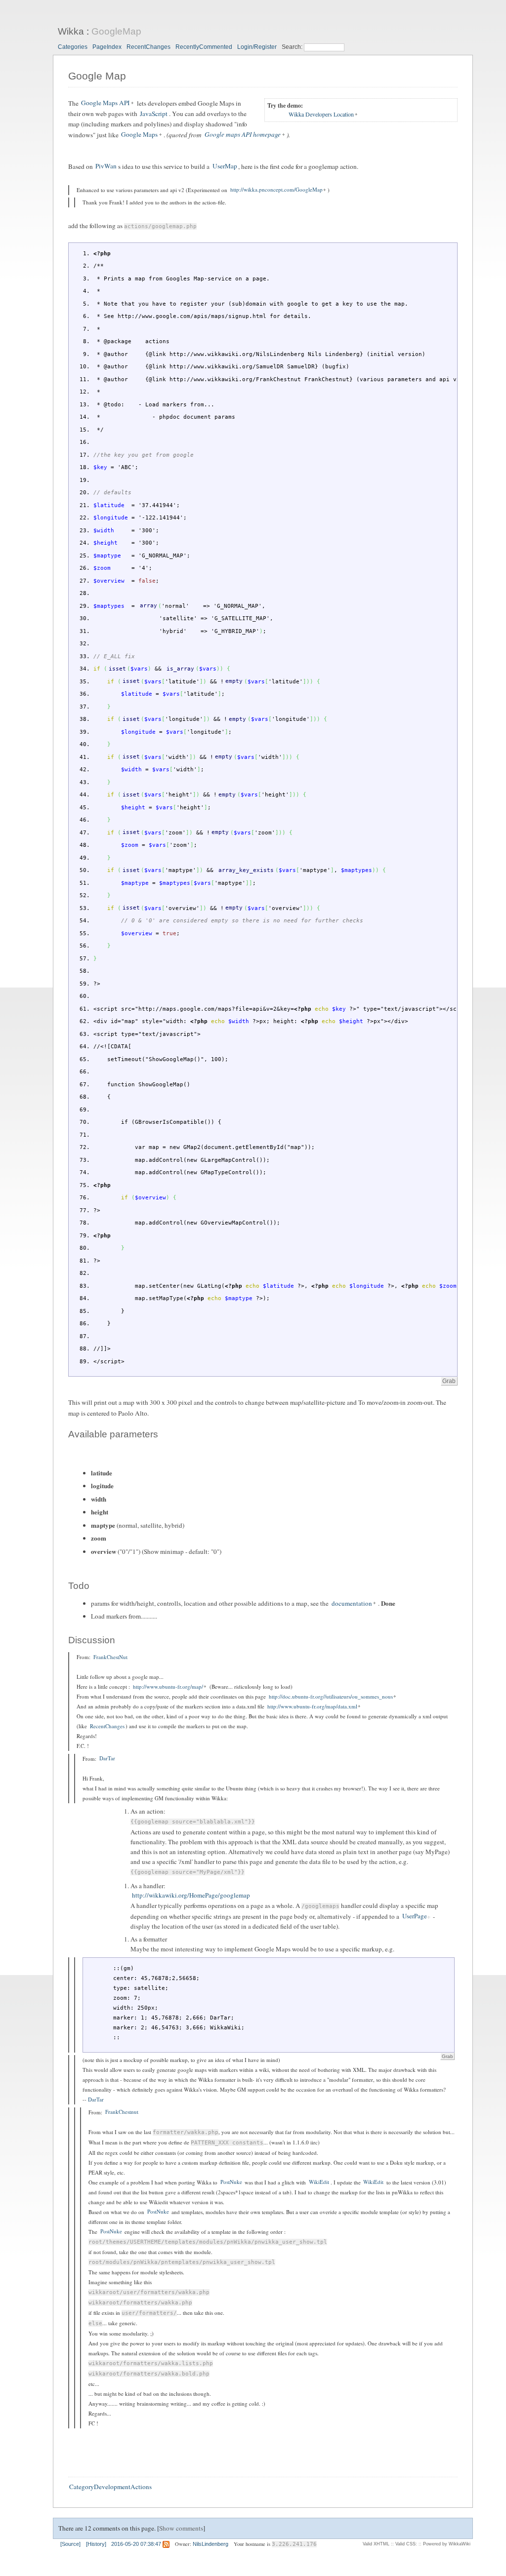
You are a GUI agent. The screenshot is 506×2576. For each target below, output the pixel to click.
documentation (352, 1603)
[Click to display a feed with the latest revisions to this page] (166, 2544)
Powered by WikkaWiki (447, 2544)
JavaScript (154, 114)
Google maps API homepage (243, 135)
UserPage (415, 1916)
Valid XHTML (376, 2544)
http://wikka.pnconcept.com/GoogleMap (276, 190)
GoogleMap (116, 31)
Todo (79, 1586)
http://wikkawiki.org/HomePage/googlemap (191, 1896)
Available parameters (113, 1434)
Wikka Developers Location (321, 115)
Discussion (92, 1640)
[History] (96, 2544)
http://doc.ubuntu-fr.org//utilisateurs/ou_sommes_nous (331, 1696)
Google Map (97, 76)
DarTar (107, 1759)
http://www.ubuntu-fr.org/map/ (168, 1686)
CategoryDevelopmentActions (110, 2487)
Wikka (71, 31)
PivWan (106, 166)
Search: (293, 47)
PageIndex (107, 47)
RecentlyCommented (204, 47)
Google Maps (139, 135)
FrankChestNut (110, 1657)
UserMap (225, 166)
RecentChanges (148, 47)
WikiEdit (319, 2182)
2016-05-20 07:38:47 (136, 2544)
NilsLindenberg (211, 2544)
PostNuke (231, 2182)
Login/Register (257, 47)
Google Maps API (105, 103)
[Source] (70, 2544)
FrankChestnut (122, 2112)
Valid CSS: (406, 2544)
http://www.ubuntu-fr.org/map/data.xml (312, 1706)
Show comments (181, 2528)
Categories (73, 47)
